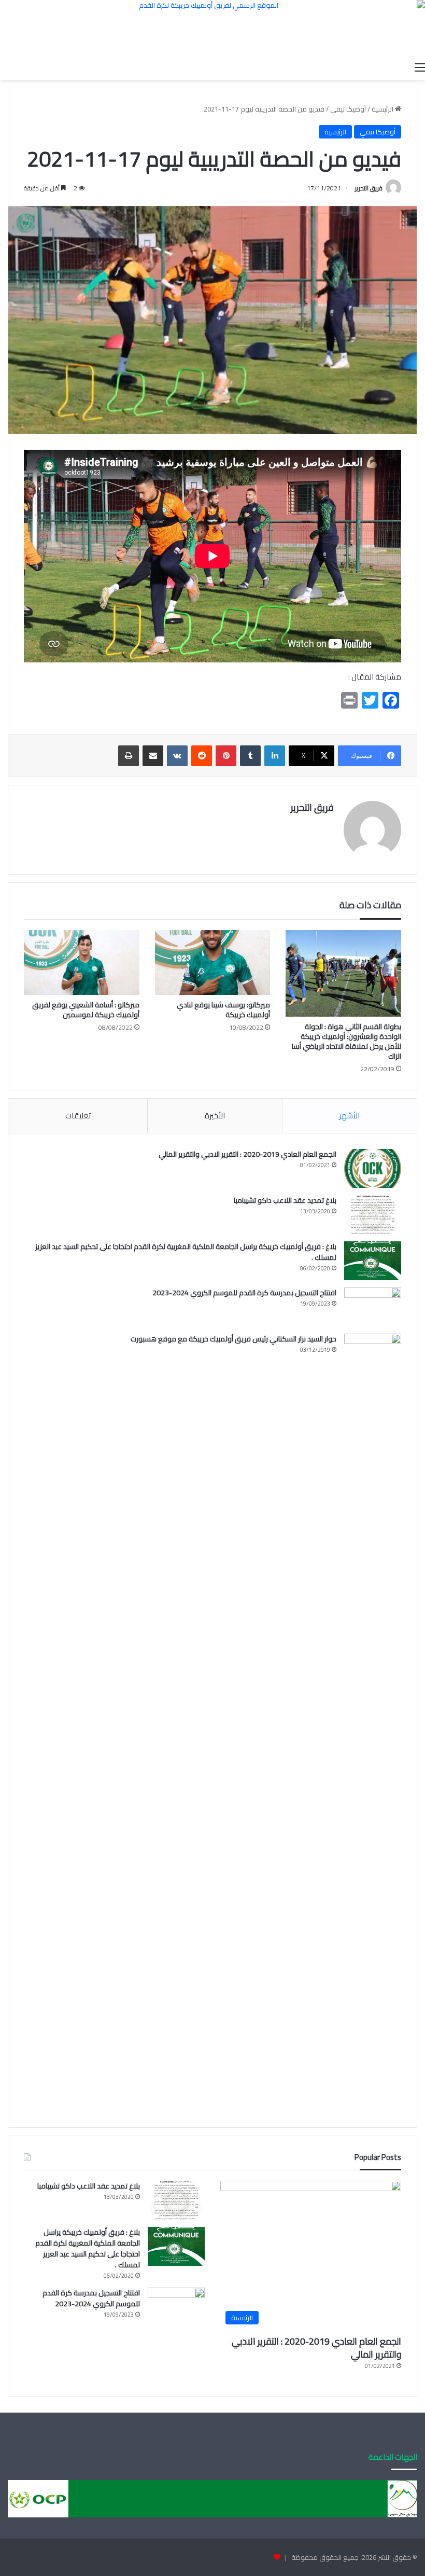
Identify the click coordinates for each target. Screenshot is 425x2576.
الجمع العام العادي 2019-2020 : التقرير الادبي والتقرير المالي (247, 1154)
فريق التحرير (369, 188)
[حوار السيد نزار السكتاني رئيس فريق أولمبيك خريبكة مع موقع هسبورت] (373, 1723)
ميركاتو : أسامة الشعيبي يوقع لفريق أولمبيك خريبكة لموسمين (86, 1010)
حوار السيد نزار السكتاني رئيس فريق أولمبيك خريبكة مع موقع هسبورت (233, 1339)
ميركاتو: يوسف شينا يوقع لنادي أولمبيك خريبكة (223, 1010)
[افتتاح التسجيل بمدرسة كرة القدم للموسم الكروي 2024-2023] (373, 1307)
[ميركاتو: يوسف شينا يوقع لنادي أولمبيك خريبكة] (213, 963)
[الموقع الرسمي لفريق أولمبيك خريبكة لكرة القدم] (212, 28)
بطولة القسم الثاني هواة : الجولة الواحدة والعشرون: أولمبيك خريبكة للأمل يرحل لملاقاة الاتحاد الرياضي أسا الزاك (346, 1041)
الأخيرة (215, 1116)
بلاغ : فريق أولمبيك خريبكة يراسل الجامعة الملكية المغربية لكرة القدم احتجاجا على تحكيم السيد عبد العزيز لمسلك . (186, 1252)
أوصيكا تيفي (348, 109)
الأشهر (349, 1116)
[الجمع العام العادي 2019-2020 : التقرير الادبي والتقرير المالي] (373, 1168)
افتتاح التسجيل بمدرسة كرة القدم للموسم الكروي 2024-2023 (244, 1293)
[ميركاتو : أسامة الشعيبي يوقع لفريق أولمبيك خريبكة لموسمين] (82, 963)
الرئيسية (383, 109)
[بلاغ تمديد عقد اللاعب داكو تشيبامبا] (373, 1215)
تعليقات (78, 1116)
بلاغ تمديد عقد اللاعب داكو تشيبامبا (285, 1200)
